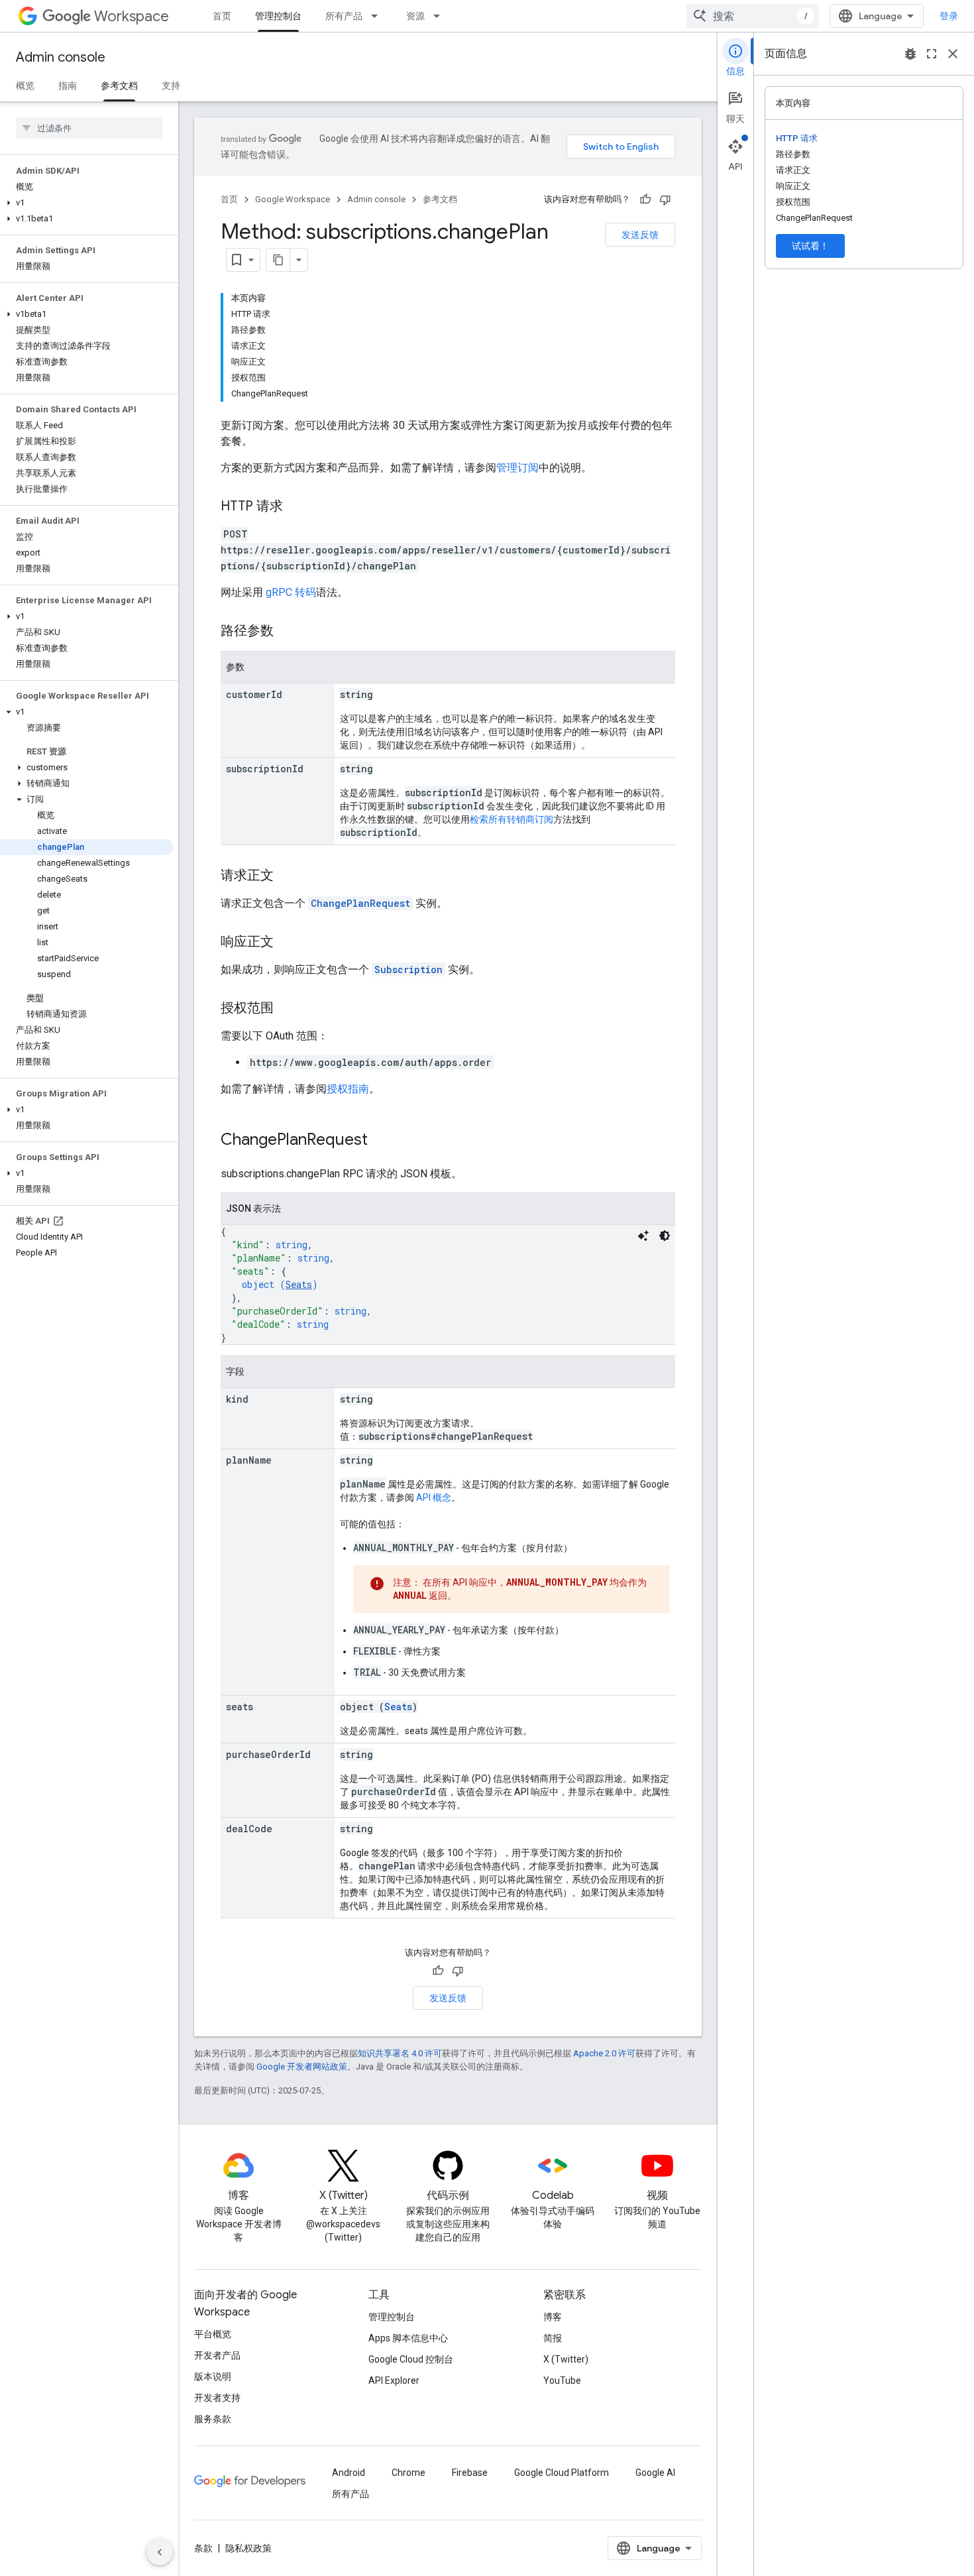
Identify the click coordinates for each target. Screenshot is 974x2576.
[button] (86, 203)
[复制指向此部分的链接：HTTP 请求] (296, 507)
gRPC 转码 (291, 592)
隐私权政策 (248, 2548)
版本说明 (213, 2376)
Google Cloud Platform (562, 2473)
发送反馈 (640, 235)
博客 (553, 2317)
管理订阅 (517, 468)
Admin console (61, 57)
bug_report (910, 54)
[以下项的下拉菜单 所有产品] (378, 16)
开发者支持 (217, 2398)
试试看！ (810, 246)
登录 (949, 16)
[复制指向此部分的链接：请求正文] (287, 876)
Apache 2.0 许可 (604, 2053)
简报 (553, 2338)
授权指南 (348, 1089)
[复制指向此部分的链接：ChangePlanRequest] (381, 1141)
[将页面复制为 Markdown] (278, 260)
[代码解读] (643, 1236)
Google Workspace (293, 199)
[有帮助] (645, 200)
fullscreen (932, 54)
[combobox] (753, 16)
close (953, 54)
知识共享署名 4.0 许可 (400, 2053)
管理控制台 (278, 16)
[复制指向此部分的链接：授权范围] (287, 1009)
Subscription (408, 969)
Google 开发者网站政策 (302, 2067)
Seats (299, 1284)
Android (349, 2473)
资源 (415, 16)
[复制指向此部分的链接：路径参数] (287, 632)
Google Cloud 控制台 (411, 2359)
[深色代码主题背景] (665, 1236)
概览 (25, 86)
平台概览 (213, 2334)
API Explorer (394, 2380)
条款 (203, 2548)
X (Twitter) (566, 2359)
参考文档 (119, 86)
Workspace (132, 16)
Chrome (408, 2473)
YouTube (562, 2380)
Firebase (470, 2473)
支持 (171, 86)
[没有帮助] (665, 200)
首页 (222, 16)
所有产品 (344, 16)
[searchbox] (89, 128)
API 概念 (434, 1497)
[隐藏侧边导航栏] (160, 2552)
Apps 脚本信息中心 (408, 2338)
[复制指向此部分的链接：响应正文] (287, 943)
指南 (68, 86)
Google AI (655, 2473)
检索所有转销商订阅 (512, 819)
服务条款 (213, 2419)
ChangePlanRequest (360, 903)
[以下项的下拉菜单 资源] (441, 16)
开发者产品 (217, 2355)
